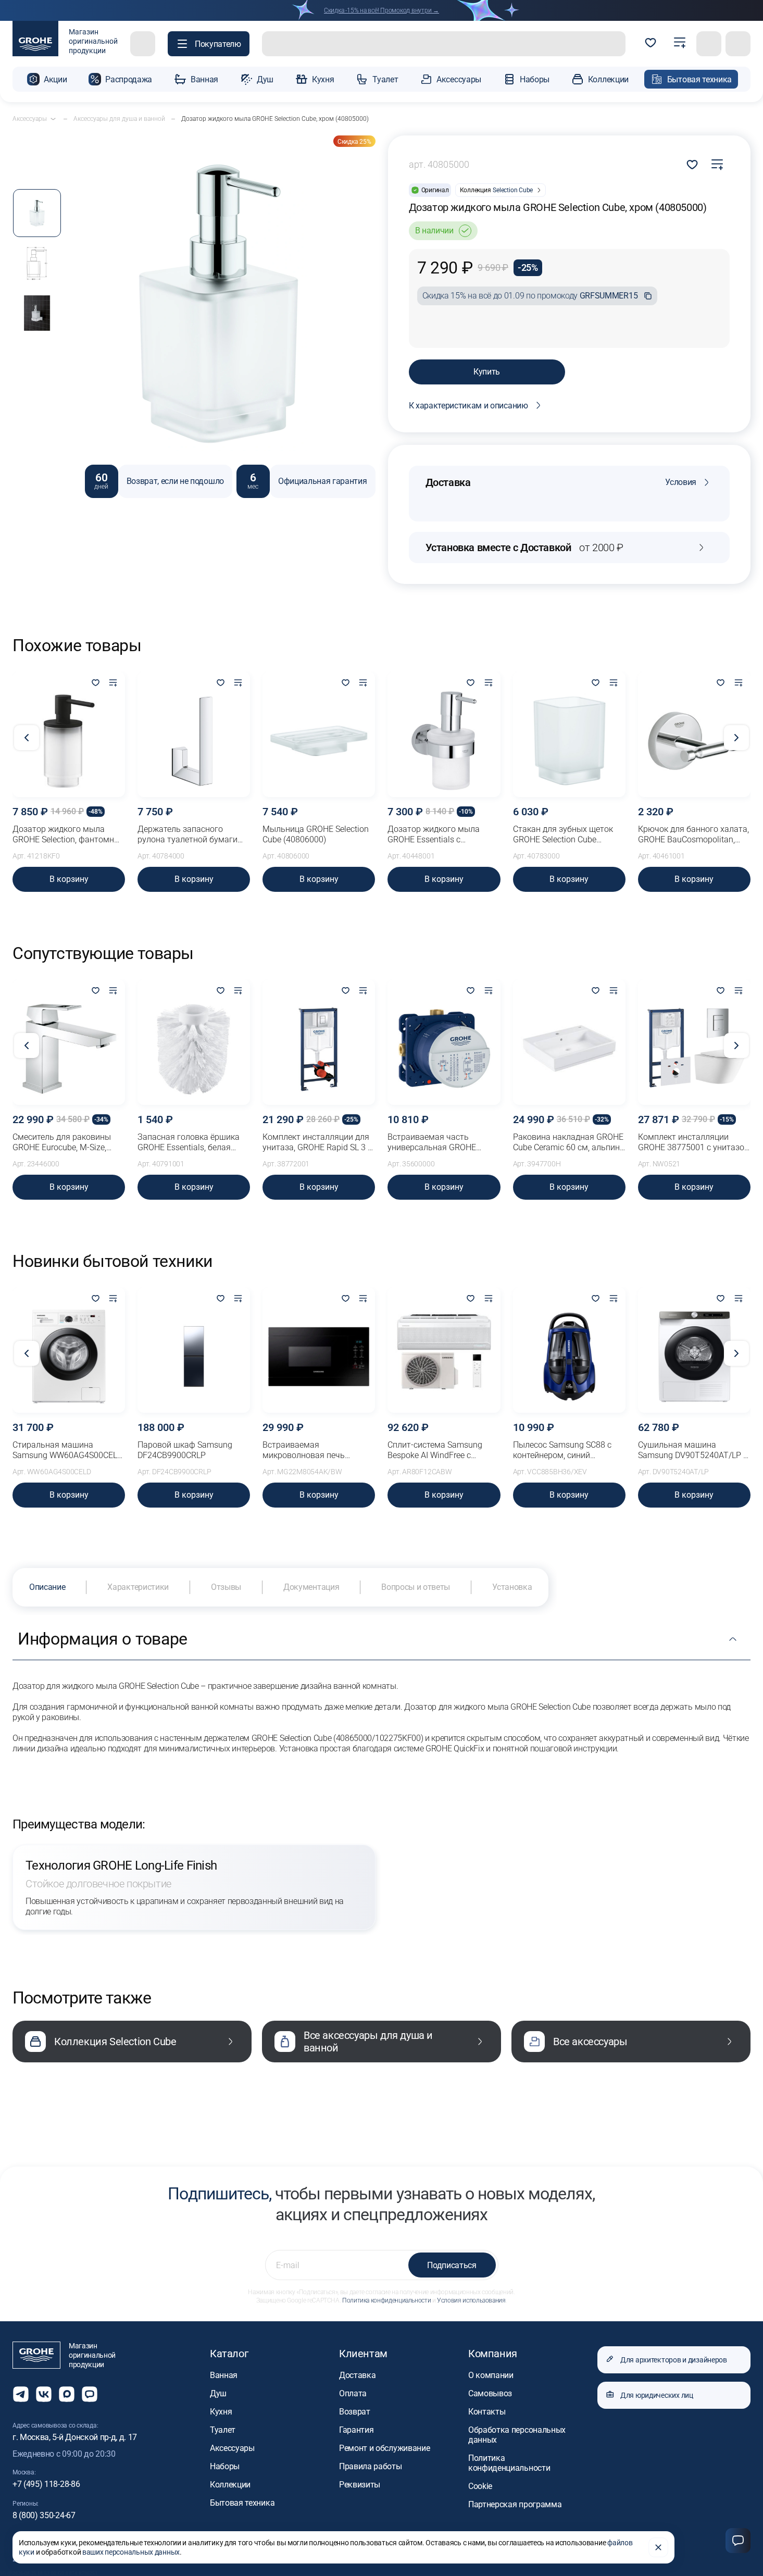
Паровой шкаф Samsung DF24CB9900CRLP (185, 1450)
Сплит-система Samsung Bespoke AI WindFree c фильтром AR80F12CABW (437, 1450)
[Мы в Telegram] (21, 2394)
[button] (209, 44)
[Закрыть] (658, 2547)
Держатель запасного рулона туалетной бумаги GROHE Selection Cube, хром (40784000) (191, 835)
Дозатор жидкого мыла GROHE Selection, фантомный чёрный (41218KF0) (69, 835)
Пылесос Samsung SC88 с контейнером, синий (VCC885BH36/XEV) (562, 1450)
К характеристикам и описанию (468, 406)
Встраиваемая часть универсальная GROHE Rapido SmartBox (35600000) (442, 1142)
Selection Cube (513, 190)
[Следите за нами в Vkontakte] (44, 2394)
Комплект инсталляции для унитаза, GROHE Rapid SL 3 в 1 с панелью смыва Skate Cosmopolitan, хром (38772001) (317, 1142)
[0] (651, 44)
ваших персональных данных (131, 2552)
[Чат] (738, 2541)
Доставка (357, 2375)
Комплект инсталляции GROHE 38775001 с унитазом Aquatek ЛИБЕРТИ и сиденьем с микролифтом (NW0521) (694, 1142)
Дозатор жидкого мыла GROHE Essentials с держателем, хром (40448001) (434, 835)
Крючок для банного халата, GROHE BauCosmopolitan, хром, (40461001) (693, 835)
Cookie (480, 2486)
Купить (487, 372)
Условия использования (471, 2300)
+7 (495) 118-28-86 (46, 2484)
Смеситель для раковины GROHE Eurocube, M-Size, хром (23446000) (62, 1142)
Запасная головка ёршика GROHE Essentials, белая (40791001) (189, 1142)
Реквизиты (360, 2485)
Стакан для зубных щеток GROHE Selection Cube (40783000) (563, 835)
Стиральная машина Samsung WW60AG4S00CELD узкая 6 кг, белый (67, 1450)
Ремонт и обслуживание (384, 2448)
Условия (681, 482)
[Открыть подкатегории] (53, 119)
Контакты (487, 2412)
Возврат (355, 2412)
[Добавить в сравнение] (717, 165)
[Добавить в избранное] (95, 683)
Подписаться (452, 2265)
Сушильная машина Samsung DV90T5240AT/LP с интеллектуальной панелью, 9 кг (693, 1450)
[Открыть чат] (90, 2394)
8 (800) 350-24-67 (44, 2515)
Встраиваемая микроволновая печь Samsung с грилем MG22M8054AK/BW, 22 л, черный (310, 1450)
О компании (491, 2375)
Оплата (353, 2393)
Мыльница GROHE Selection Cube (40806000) (316, 834)
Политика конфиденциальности (386, 2300)
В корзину (69, 879)
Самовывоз (490, 2393)
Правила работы (371, 2466)
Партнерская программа (515, 2504)
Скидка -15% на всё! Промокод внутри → (381, 10)
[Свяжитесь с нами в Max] (67, 2394)
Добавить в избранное (692, 165)
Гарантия (356, 2430)
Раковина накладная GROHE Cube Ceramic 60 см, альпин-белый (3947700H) (568, 1142)
